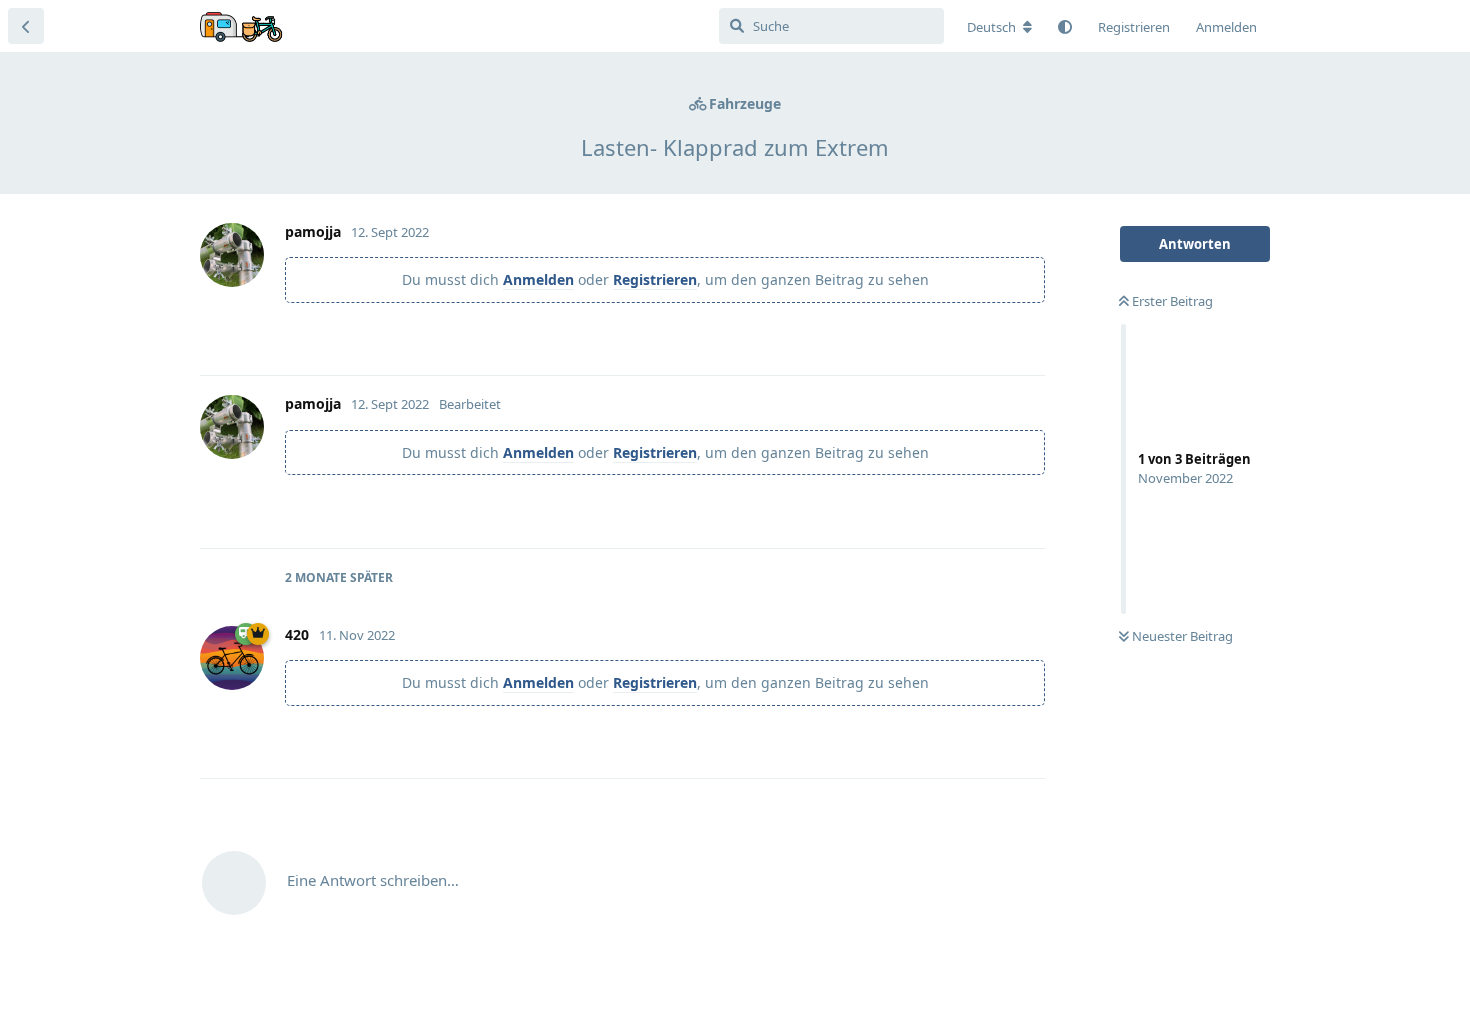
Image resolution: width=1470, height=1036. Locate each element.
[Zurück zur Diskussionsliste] (26, 26)
